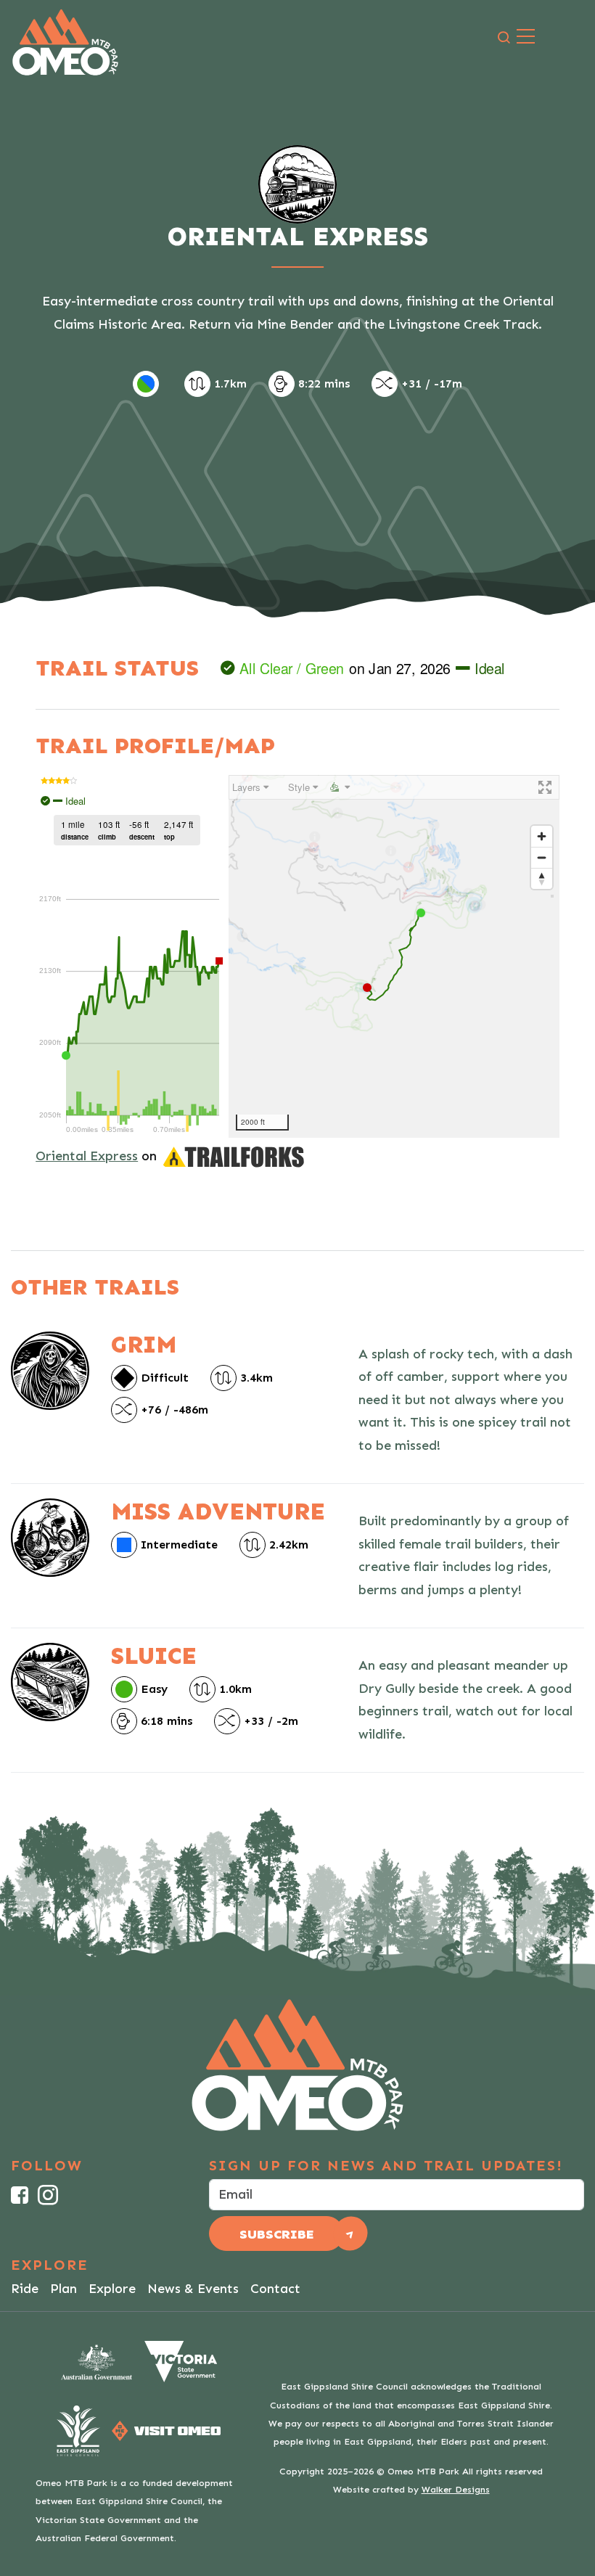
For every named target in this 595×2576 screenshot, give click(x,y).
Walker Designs (456, 2489)
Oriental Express (87, 1156)
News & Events (193, 2289)
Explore (112, 2289)
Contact (275, 2289)
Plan (63, 2289)
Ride (25, 2289)
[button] (504, 38)
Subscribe (277, 2234)
